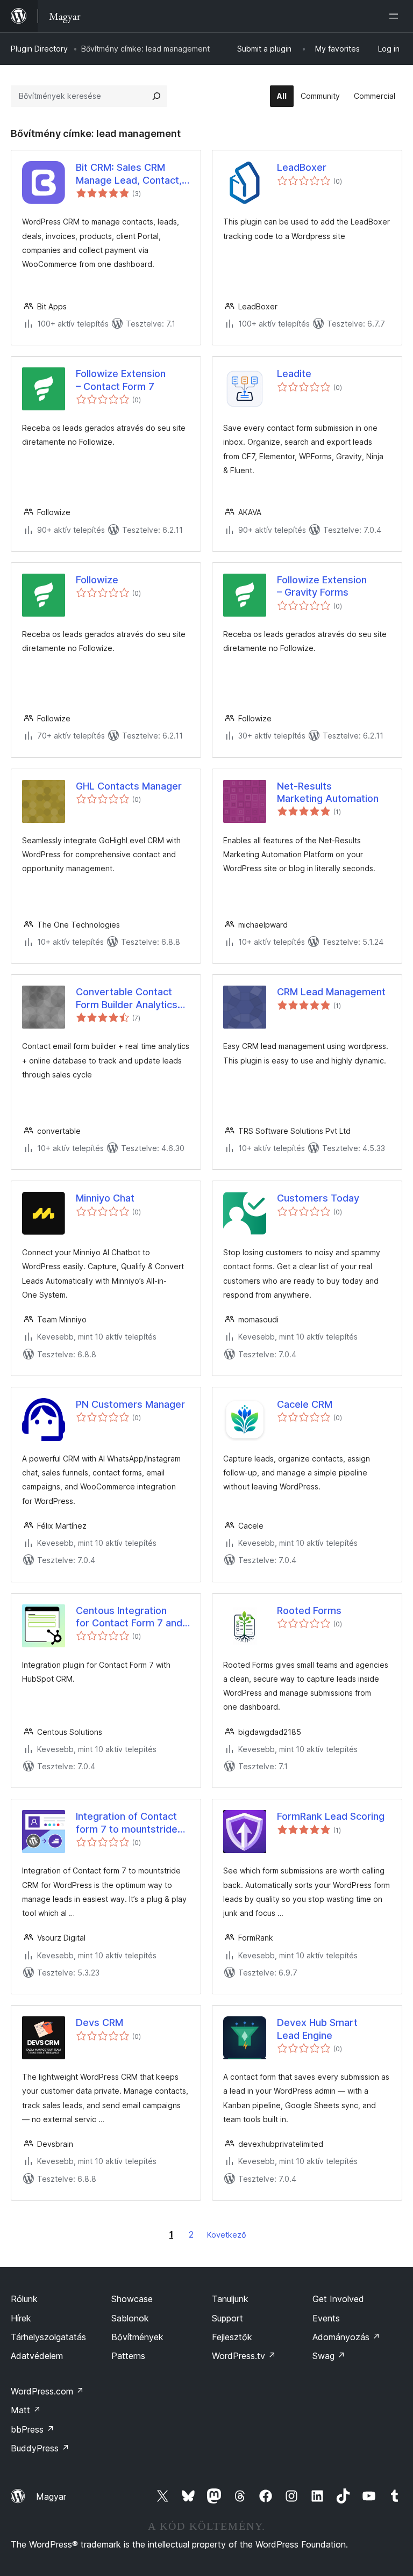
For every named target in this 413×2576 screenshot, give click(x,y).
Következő (227, 2235)
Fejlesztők (232, 2337)
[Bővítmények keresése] (156, 96)
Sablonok (130, 2318)
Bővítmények (137, 2337)
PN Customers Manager (130, 1404)
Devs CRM (99, 2023)
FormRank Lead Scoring (331, 1816)
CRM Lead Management (331, 992)
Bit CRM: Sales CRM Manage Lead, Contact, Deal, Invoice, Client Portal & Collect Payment (129, 174)
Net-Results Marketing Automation (328, 792)
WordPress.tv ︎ (244, 2356)
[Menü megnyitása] (396, 16)
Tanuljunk (230, 2299)
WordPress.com (47, 2391)
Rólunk (24, 2299)
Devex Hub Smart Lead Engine (317, 2029)
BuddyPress (40, 2448)
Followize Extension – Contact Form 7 (121, 380)
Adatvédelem (37, 2356)
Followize (97, 580)
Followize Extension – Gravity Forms (322, 586)
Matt (26, 2410)
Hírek (21, 2318)
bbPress (33, 2429)
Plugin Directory (39, 49)
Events (326, 2318)
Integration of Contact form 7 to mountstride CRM (127, 1823)
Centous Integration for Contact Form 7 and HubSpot (129, 1617)
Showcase (132, 2299)
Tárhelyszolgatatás (48, 2337)
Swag (329, 2356)
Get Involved (338, 2299)
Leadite (294, 374)
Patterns (128, 2356)
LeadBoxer (302, 167)
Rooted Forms (309, 1611)
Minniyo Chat (105, 1198)
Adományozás (346, 2337)
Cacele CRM (305, 1404)
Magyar (51, 2497)
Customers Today (318, 1198)
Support (227, 2318)
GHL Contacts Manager (129, 786)
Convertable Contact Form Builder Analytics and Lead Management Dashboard (128, 998)
